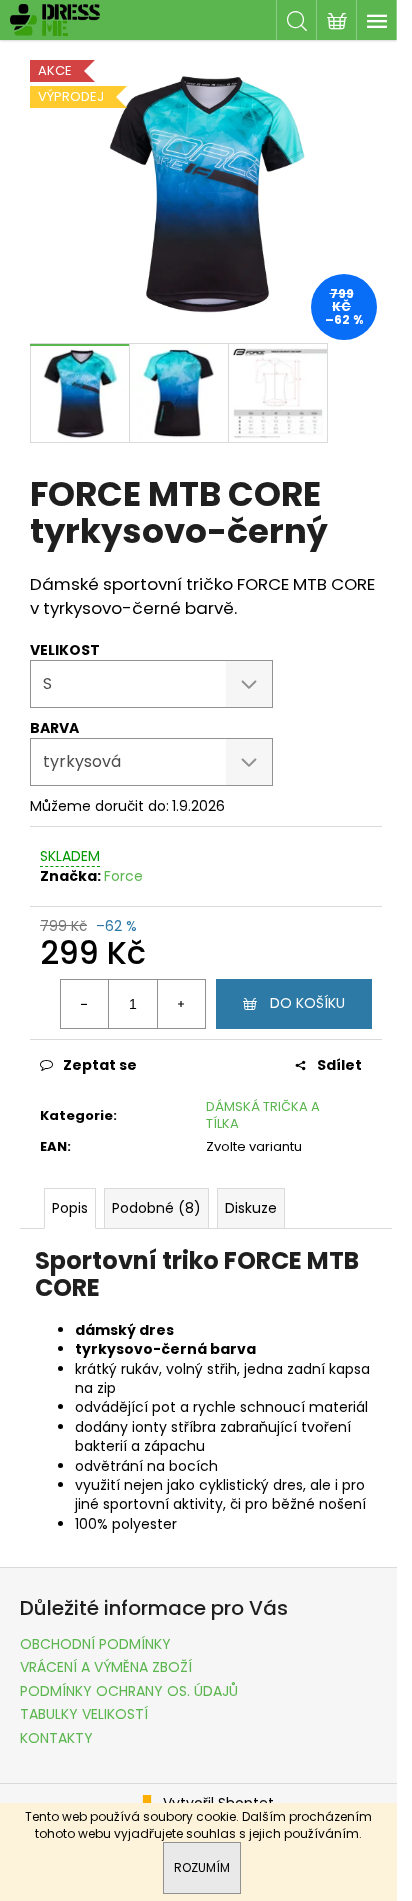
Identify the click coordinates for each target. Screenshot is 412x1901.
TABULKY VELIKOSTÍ (84, 1714)
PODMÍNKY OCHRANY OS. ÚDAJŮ (129, 1691)
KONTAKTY (56, 1738)
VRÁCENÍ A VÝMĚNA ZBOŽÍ (106, 1667)
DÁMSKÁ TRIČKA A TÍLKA (263, 1115)
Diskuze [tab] (251, 1208)
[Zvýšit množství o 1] (181, 1004)
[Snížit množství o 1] (85, 1004)
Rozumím (202, 1867)
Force (123, 876)
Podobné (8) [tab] (156, 1208)
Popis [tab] (70, 1208)
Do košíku (307, 1003)
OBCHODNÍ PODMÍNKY (95, 1644)
